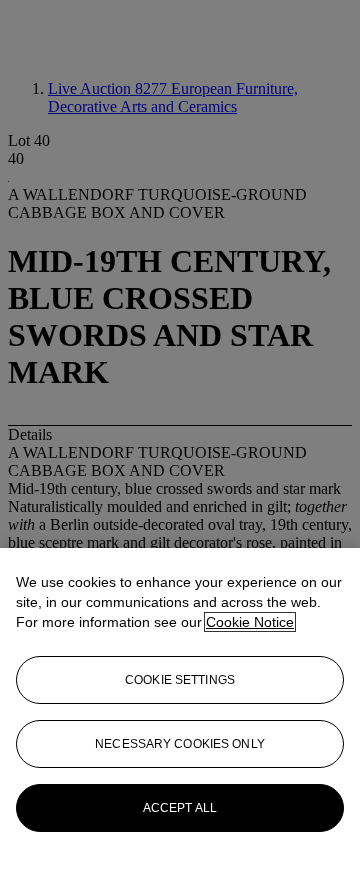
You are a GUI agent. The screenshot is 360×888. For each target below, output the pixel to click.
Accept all (180, 808)
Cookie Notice (250, 622)
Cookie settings (180, 680)
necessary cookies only (180, 744)
